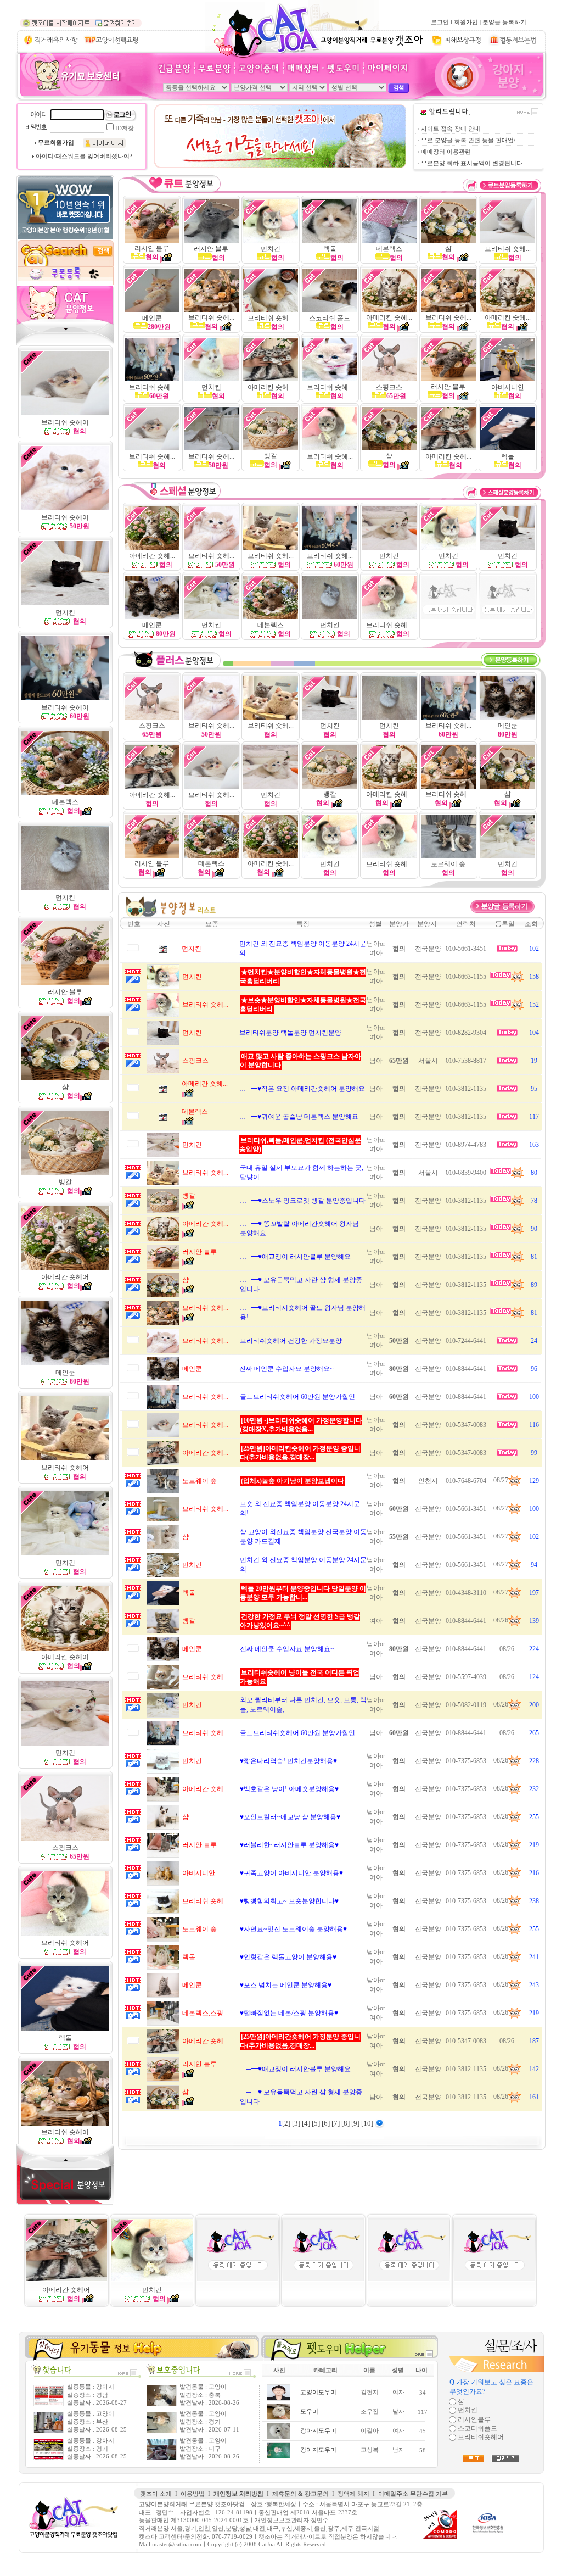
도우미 (309, 2411)
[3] (297, 2123)
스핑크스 (389, 387)
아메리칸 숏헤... (389, 317)
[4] (307, 2123)
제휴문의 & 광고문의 (300, 2494)
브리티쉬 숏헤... (508, 249)
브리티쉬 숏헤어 (65, 707)
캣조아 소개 (156, 2494)
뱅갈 (271, 456)
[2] (287, 2123)
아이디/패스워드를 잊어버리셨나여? (84, 156)
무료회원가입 (56, 143)
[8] (346, 2123)
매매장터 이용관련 (446, 152)
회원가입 (466, 22)
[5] (317, 2123)
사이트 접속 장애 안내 (451, 129)
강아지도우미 (318, 2431)
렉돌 (330, 249)
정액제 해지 (353, 2494)
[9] (356, 2123)
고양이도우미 (318, 2392)
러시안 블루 (152, 248)
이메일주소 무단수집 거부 (413, 2494)
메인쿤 (65, 1373)
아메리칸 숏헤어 (66, 2290)
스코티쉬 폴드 (330, 318)
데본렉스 (389, 249)
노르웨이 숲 (448, 864)
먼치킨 (65, 897)
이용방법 (193, 2494)
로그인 (440, 22)
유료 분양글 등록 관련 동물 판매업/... (471, 140)
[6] (327, 2123)
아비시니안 (508, 387)
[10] (368, 2123)
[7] (336, 2123)
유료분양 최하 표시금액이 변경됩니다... (474, 163)
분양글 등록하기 (504, 22)
